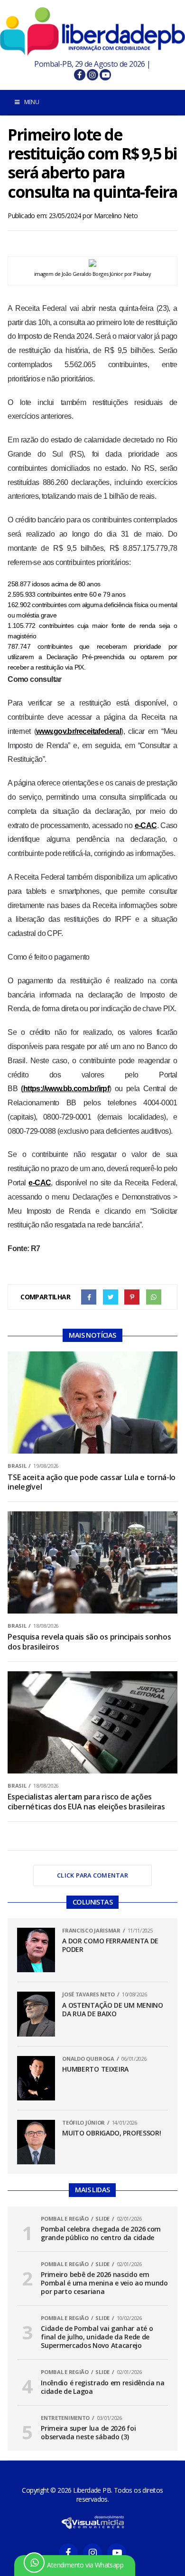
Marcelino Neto (116, 216)
